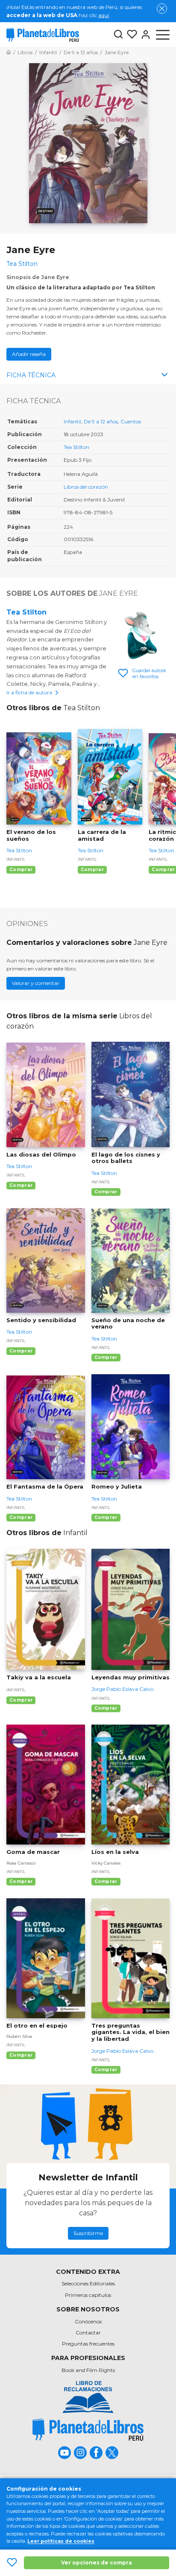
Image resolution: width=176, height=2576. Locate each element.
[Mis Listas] (130, 35)
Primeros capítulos (88, 2295)
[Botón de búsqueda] (118, 35)
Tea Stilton (76, 447)
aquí (104, 15)
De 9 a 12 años (101, 421)
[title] (88, 2429)
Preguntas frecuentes (88, 2344)
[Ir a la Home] (9, 52)
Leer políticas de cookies (61, 2541)
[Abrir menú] (163, 35)
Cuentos (131, 421)
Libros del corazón (86, 487)
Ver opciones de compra (97, 2563)
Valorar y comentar (36, 983)
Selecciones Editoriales (88, 2283)
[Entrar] (144, 35)
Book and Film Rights (88, 2370)
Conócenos (88, 2321)
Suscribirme (88, 2233)
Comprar (21, 870)
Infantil (72, 421)
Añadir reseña (29, 354)
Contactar (88, 2333)
